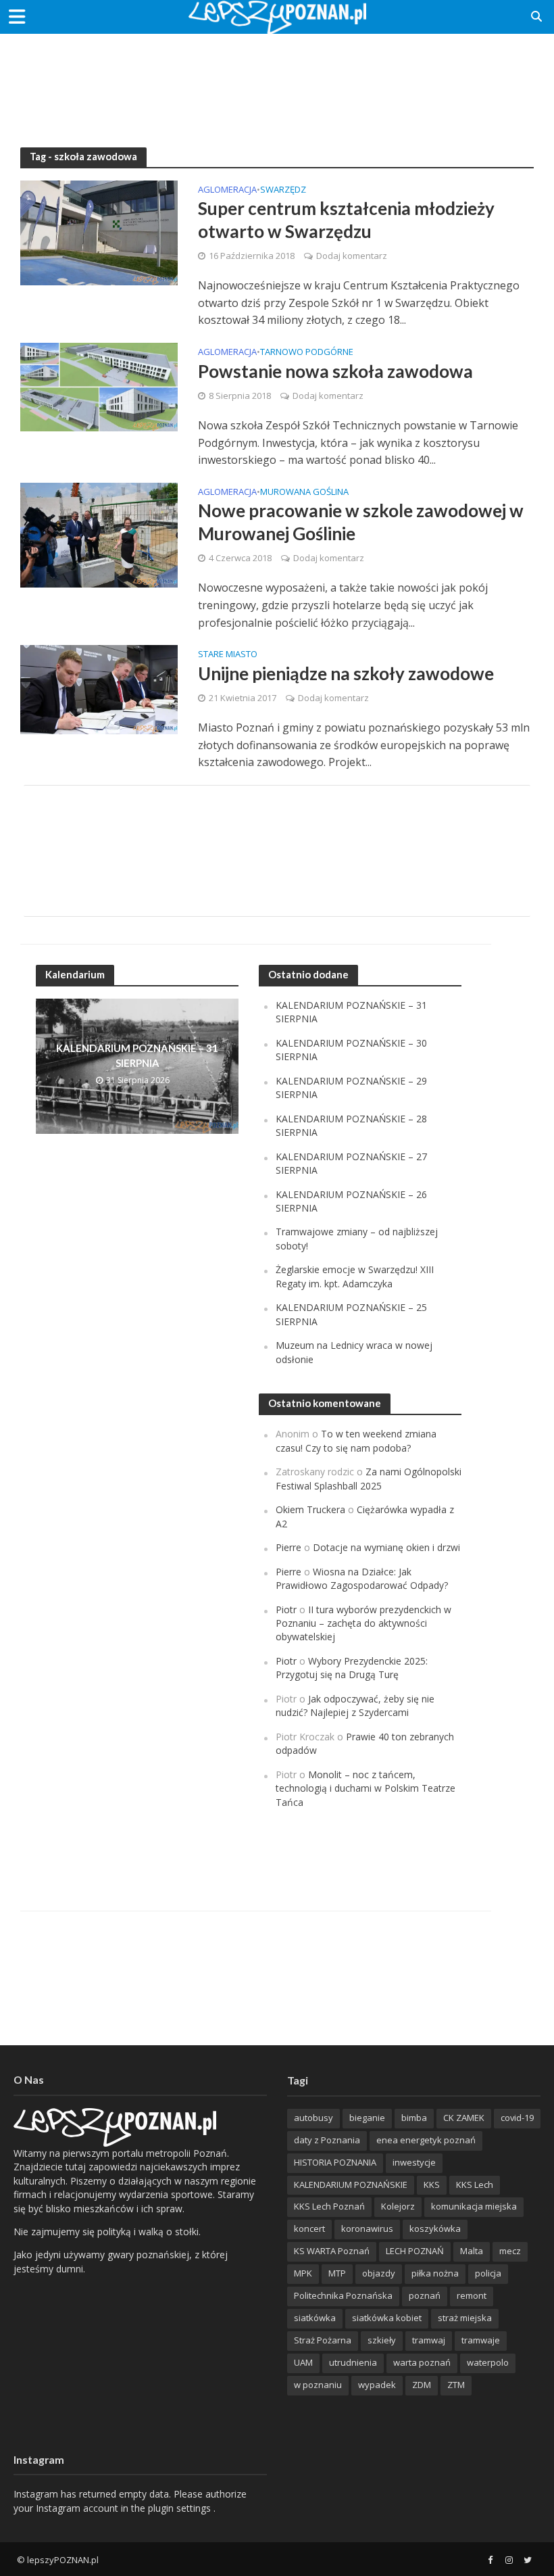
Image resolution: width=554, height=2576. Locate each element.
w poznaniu (318, 2385)
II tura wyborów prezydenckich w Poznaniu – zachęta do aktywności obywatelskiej (363, 1623)
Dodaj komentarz (352, 256)
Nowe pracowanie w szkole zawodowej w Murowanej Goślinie (361, 522)
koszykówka (435, 2228)
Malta (472, 2251)
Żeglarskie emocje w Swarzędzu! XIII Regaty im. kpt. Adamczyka (355, 1276)
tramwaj (429, 2340)
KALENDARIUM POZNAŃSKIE (351, 2185)
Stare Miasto (228, 655)
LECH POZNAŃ (415, 2251)
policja (488, 2273)
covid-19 (517, 2118)
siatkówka (315, 2318)
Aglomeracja (227, 190)
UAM (303, 2362)
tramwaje (481, 2340)
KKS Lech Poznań (329, 2206)
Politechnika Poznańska (343, 2295)
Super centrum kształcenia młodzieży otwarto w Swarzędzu (346, 220)
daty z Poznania (327, 2140)
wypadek (377, 2385)
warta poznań (422, 2362)
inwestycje (414, 2162)
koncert (309, 2228)
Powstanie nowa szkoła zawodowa (335, 371)
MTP (337, 2273)
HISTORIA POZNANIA (335, 2162)
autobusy (313, 2118)
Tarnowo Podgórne (307, 353)
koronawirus (367, 2228)
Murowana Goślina (304, 493)
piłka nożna (435, 2273)
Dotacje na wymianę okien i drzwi (386, 1547)
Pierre (288, 1547)
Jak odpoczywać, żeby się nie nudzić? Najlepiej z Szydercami (355, 1706)
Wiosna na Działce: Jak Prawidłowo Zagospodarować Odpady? (362, 1578)
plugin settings (181, 2508)
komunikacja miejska (474, 2206)
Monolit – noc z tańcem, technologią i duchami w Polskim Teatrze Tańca (366, 1788)
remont (472, 2295)
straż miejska (465, 2318)
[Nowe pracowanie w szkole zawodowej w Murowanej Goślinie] (99, 534)
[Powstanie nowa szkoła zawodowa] (99, 386)
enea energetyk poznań (426, 2140)
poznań (425, 2295)
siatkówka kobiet (387, 2318)
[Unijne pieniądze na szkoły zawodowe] (99, 688)
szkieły (382, 2340)
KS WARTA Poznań (332, 2251)
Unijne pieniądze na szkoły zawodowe (346, 673)
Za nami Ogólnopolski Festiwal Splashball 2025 (369, 1478)
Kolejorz (398, 2206)
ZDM (422, 2385)
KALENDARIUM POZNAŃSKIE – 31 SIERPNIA (137, 1055)
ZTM (456, 2385)
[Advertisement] (277, 78)
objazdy (379, 2273)
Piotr (286, 1609)
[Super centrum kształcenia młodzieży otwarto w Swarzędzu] (99, 232)
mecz (510, 2251)
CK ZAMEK (464, 2118)
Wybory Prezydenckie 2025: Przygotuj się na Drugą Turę (352, 1668)
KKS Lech (475, 2185)
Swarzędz (283, 190)
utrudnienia (353, 2362)
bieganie (367, 2118)
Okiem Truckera (310, 1509)
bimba (414, 2118)
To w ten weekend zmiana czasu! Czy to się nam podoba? (356, 1440)
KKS (432, 2185)
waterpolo (488, 2362)
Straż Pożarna (323, 2340)
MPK (303, 2273)
